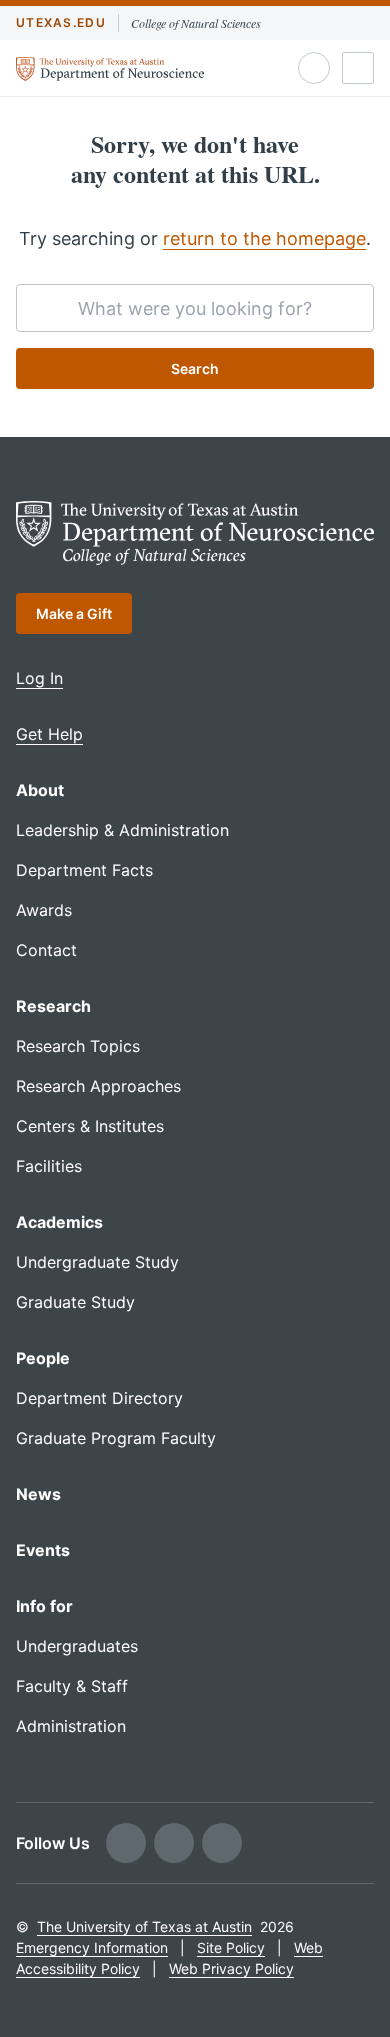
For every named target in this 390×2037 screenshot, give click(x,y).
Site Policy (231, 1947)
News (38, 1494)
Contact (46, 950)
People (43, 1358)
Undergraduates (77, 1646)
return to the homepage (264, 238)
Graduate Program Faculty (116, 1438)
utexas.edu (61, 22)
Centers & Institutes (90, 1126)
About (40, 790)
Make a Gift (74, 613)
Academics (59, 1222)
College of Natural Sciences (196, 23)
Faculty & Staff (72, 1686)
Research (53, 1006)
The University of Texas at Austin (144, 1926)
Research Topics (78, 1046)
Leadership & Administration (122, 830)
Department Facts (84, 870)
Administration (71, 1726)
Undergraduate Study (97, 1262)
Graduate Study (75, 1302)
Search (195, 368)
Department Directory (99, 1398)
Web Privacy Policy (231, 1968)
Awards (44, 910)
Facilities (49, 1166)
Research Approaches (98, 1086)
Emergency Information (92, 1947)
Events (43, 1550)
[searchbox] (195, 308)
